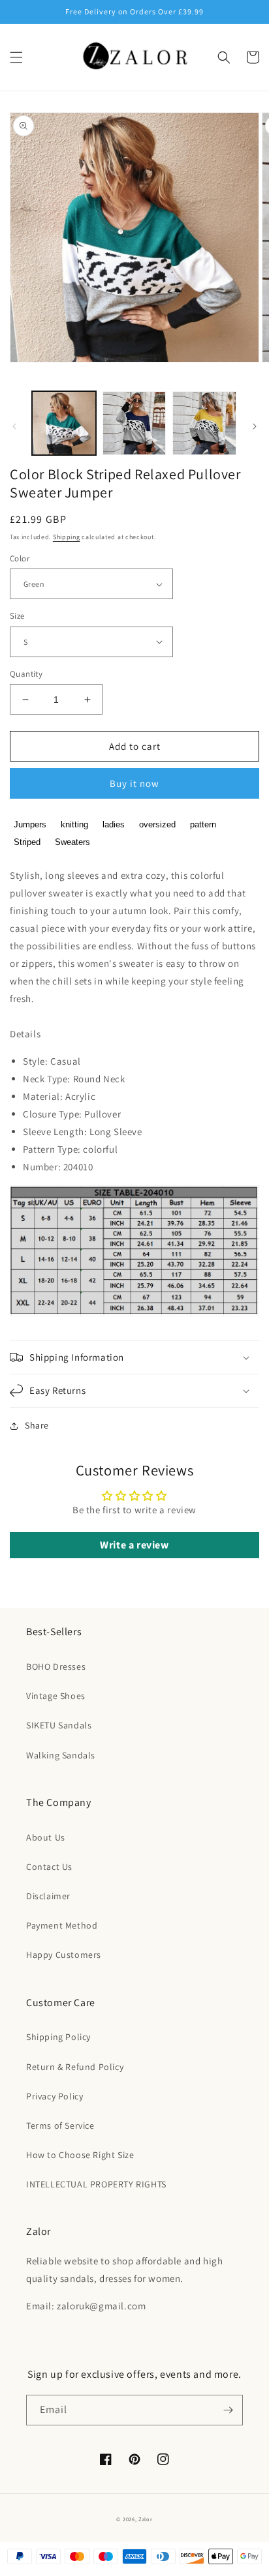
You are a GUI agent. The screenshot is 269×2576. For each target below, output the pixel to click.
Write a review (134, 1545)
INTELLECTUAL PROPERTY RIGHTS (96, 2184)
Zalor (146, 2519)
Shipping (67, 537)
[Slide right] (255, 426)
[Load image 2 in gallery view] (134, 423)
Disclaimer (48, 1896)
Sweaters (72, 842)
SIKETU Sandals (59, 1725)
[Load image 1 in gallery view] (64, 423)
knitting (74, 824)
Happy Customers (64, 1955)
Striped (27, 842)
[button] (16, 57)
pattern (203, 824)
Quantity (26, 674)
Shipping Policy (58, 2037)
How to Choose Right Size (80, 2155)
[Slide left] (14, 426)
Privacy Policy (55, 2096)
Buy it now (134, 783)
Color (20, 558)
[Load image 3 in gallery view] (204, 423)
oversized (157, 824)
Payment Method (62, 1925)
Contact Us (49, 1867)
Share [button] (37, 1425)
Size (17, 616)
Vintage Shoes (56, 1696)
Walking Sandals (61, 1755)
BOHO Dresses (56, 1666)
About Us (46, 1837)
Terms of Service (60, 2125)
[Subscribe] (228, 2410)
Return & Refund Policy (75, 2067)
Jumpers (30, 824)
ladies (114, 824)
